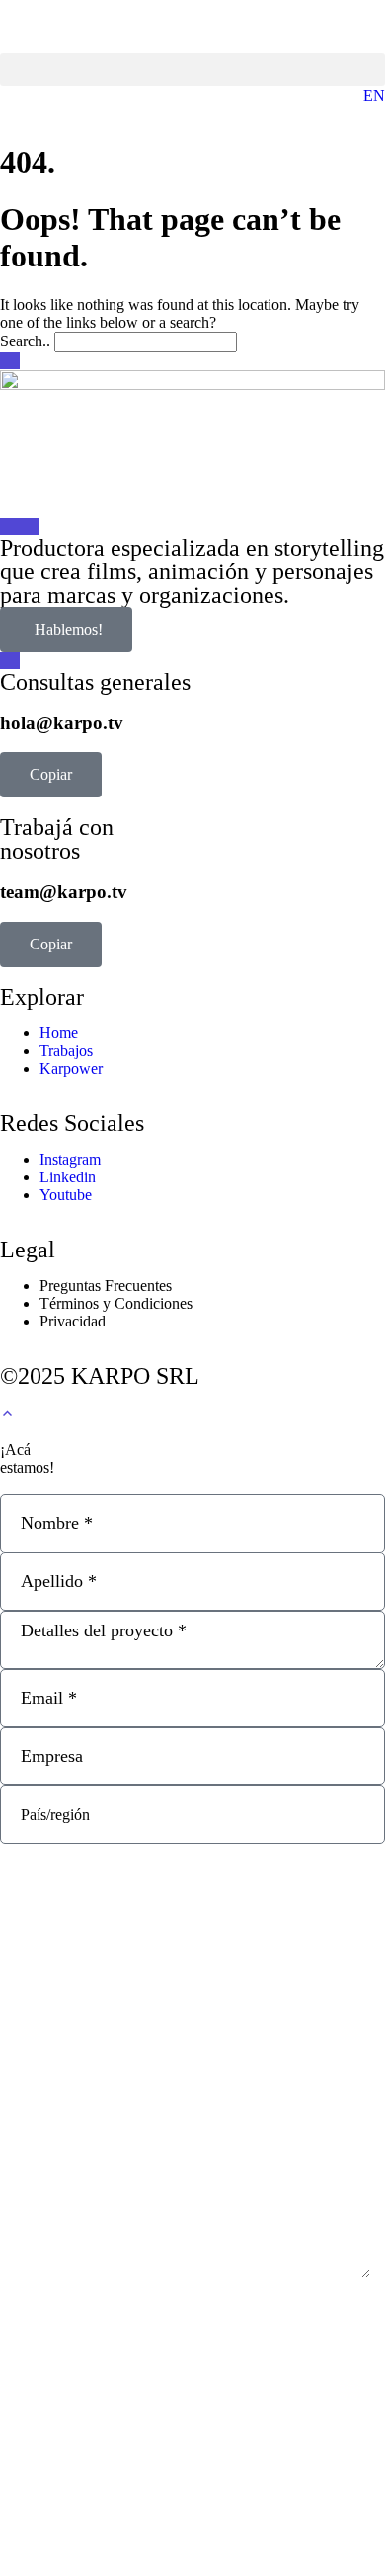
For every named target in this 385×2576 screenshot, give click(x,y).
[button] (192, 70)
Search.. (25, 341)
